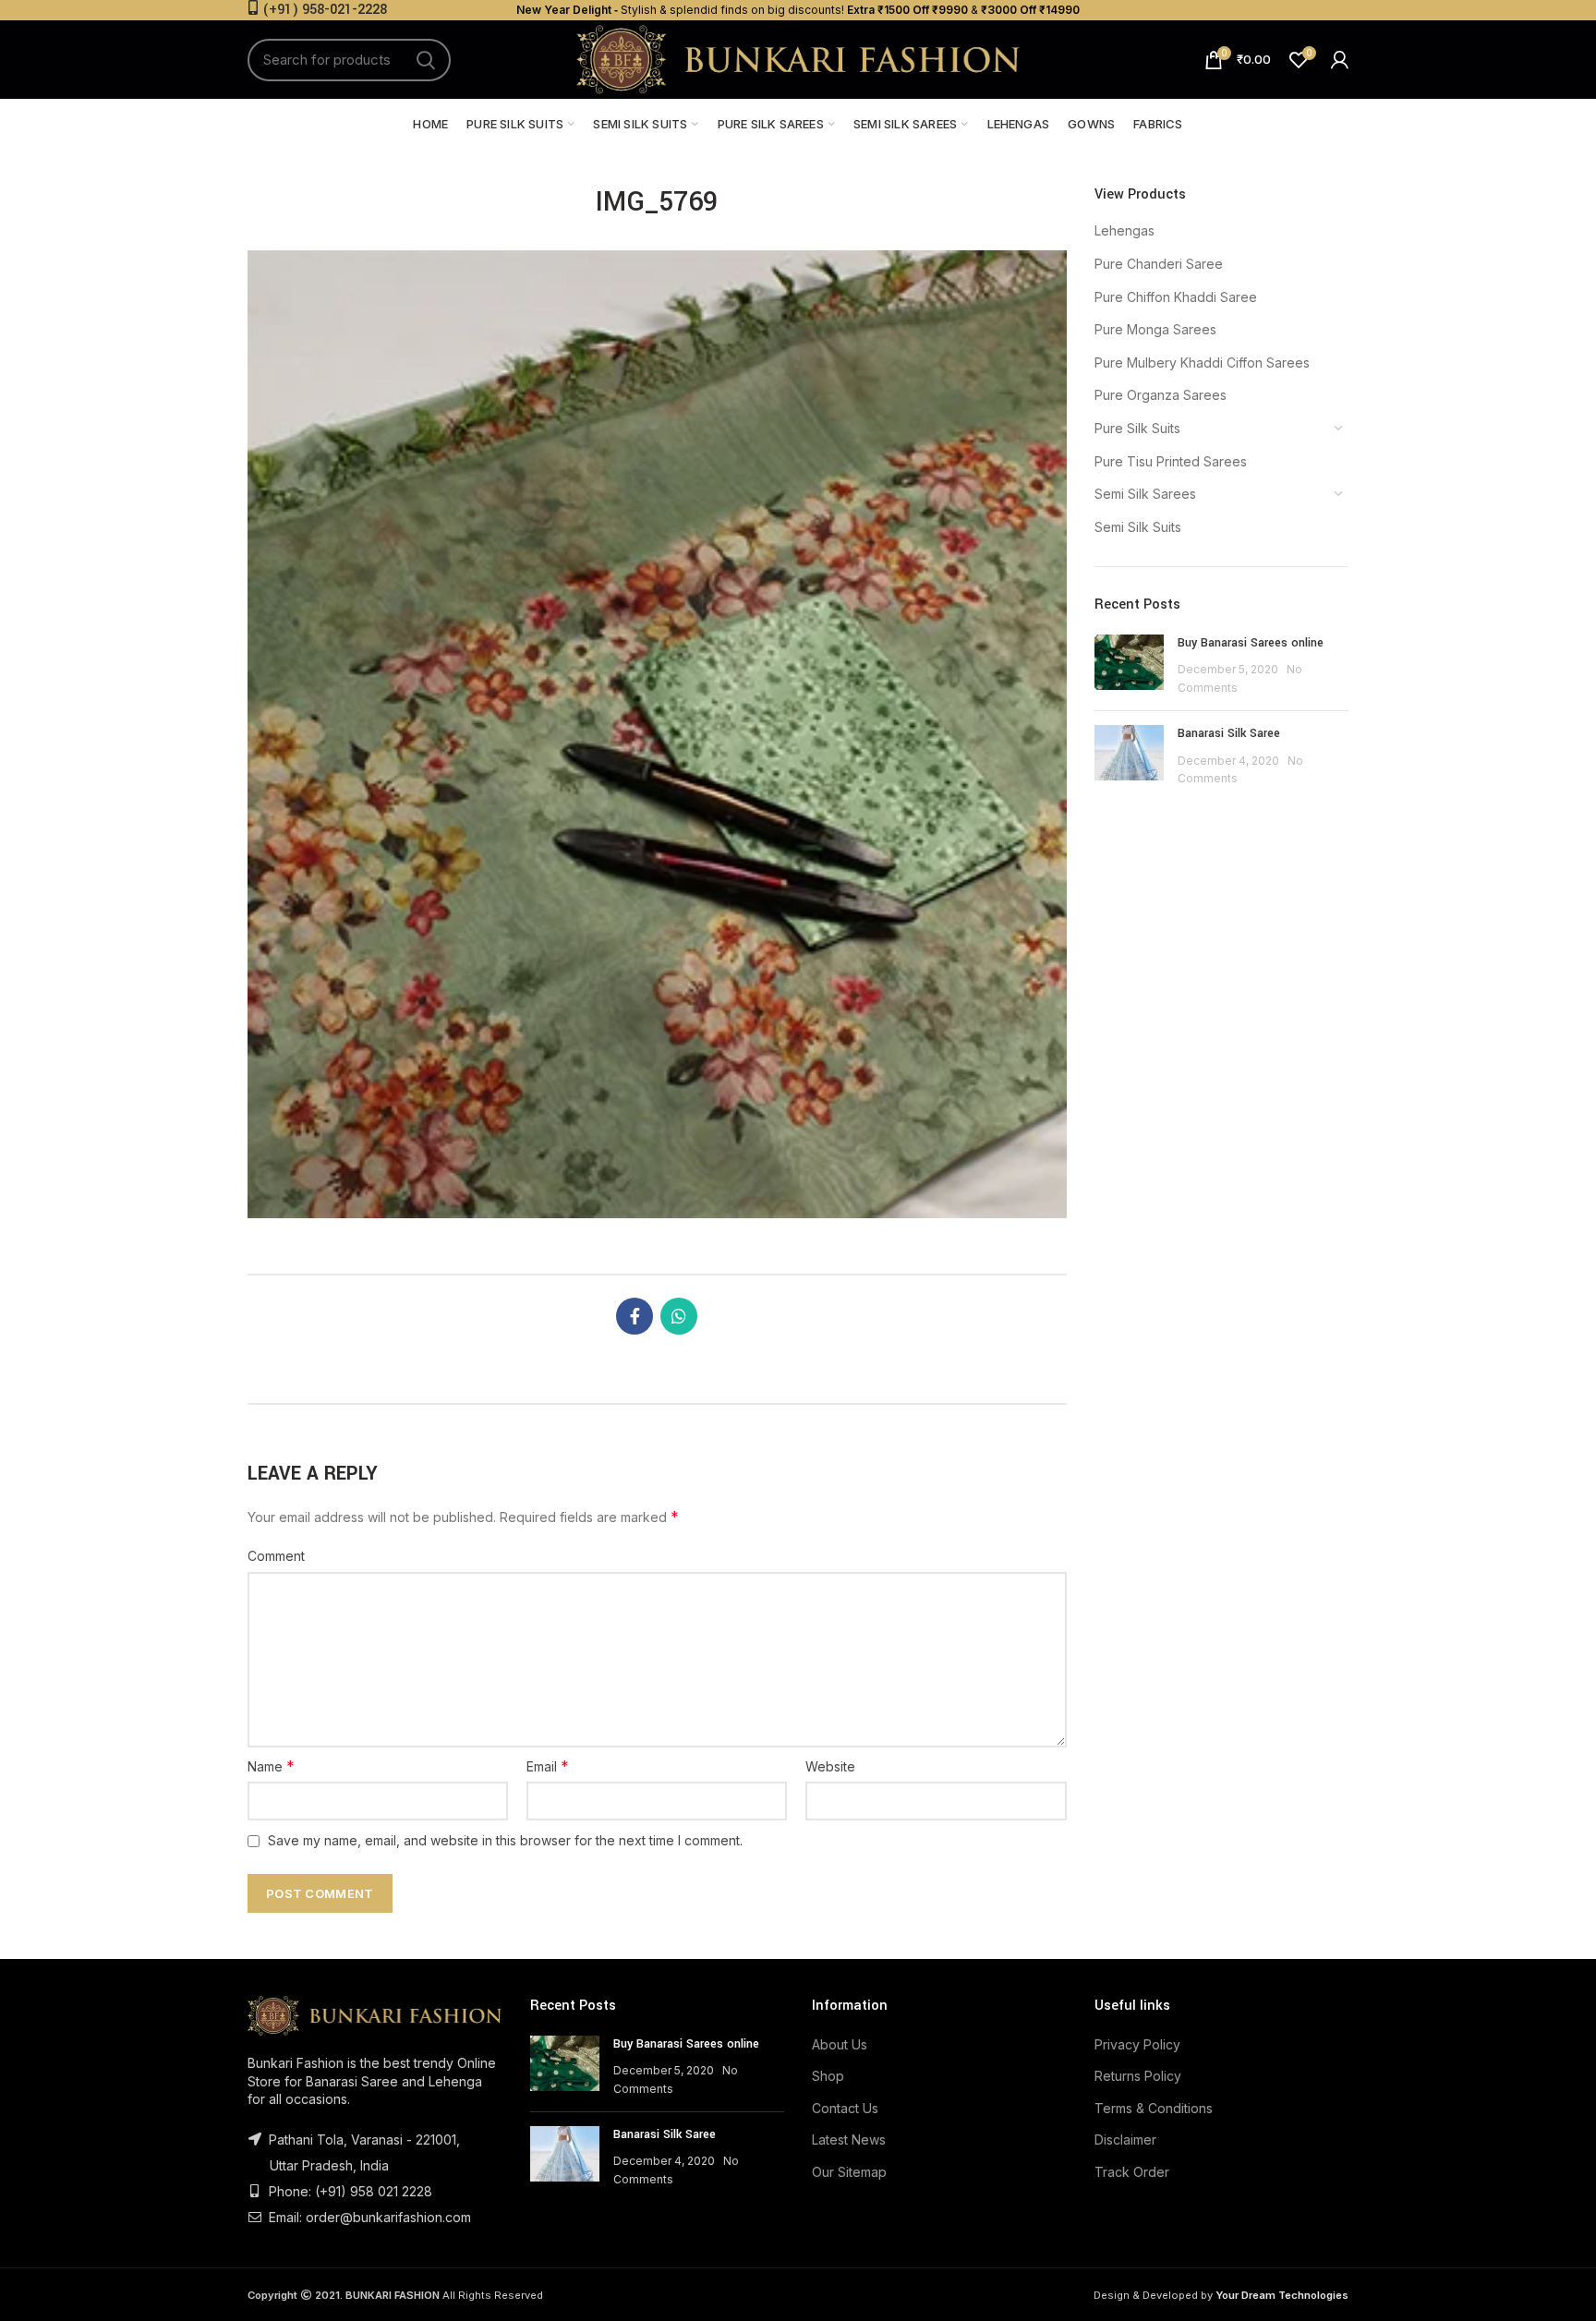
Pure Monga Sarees (1155, 329)
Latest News (849, 2140)
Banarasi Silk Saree (1229, 733)
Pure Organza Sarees (1161, 395)
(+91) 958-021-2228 (325, 10)
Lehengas (1124, 230)
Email (548, 1766)
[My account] (1340, 60)
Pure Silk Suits (1137, 428)
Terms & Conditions (1154, 2108)
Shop (828, 2076)
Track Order (1132, 2172)
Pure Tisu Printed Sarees (1171, 461)
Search (426, 60)
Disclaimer (1125, 2140)
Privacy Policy (1137, 2044)
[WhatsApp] (679, 1316)
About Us (840, 2044)
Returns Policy (1138, 2076)
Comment (276, 1556)
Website (830, 1766)
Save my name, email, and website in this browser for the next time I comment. (505, 1840)
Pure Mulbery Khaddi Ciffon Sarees (1202, 363)
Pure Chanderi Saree (1159, 264)
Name (271, 1766)
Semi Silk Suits (1138, 527)
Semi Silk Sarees (1145, 494)
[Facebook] (635, 1316)
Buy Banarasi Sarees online (1251, 643)
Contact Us (845, 2108)
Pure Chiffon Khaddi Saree (1176, 297)
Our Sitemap (849, 2172)
